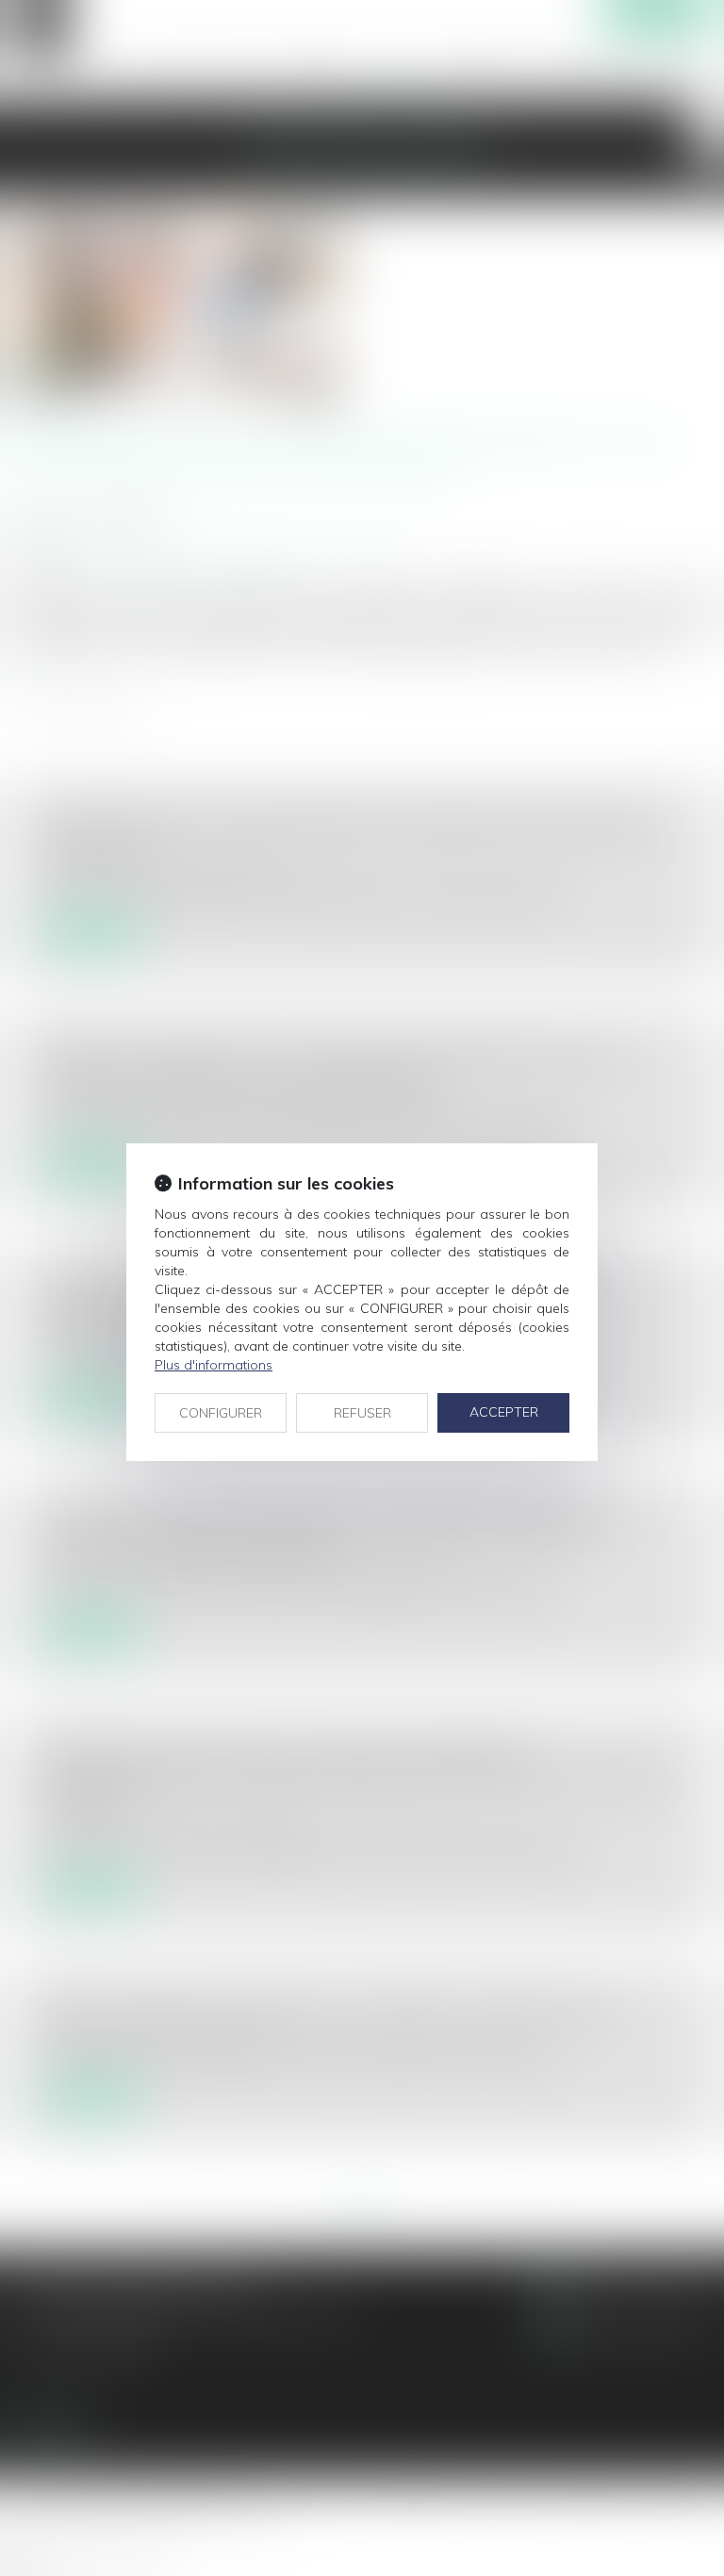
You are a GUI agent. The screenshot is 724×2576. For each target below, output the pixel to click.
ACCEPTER (504, 1412)
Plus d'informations (214, 1365)
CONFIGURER (221, 1413)
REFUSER (362, 1413)
